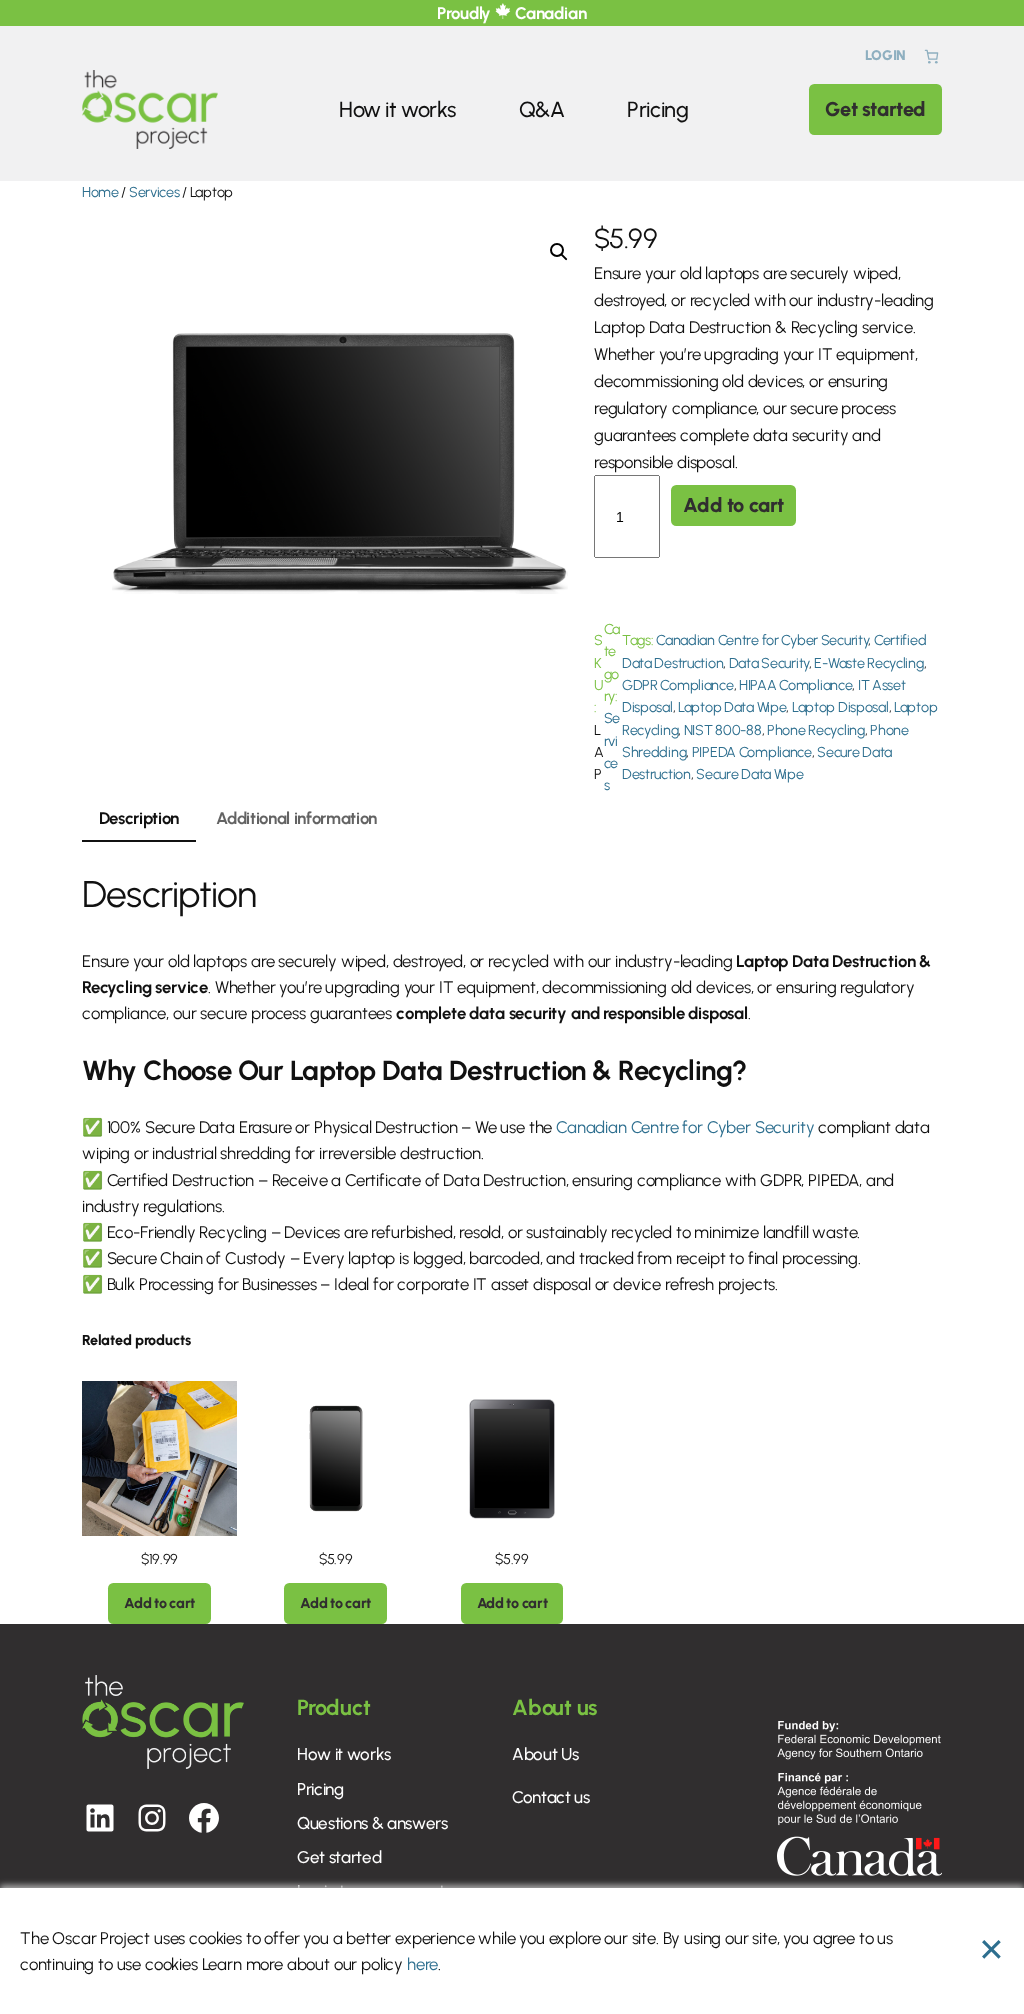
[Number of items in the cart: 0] (931, 56)
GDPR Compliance (678, 685)
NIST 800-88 (723, 730)
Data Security (769, 663)
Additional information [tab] (296, 818)
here (422, 1964)
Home (100, 192)
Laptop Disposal (840, 707)
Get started (875, 109)
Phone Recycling (816, 730)
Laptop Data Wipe (732, 707)
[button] (559, 252)
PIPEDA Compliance (752, 752)
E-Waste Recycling (868, 663)
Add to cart (733, 505)
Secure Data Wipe (749, 774)
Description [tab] (139, 818)
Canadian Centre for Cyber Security (762, 640)
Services (154, 192)
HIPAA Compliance (795, 685)
